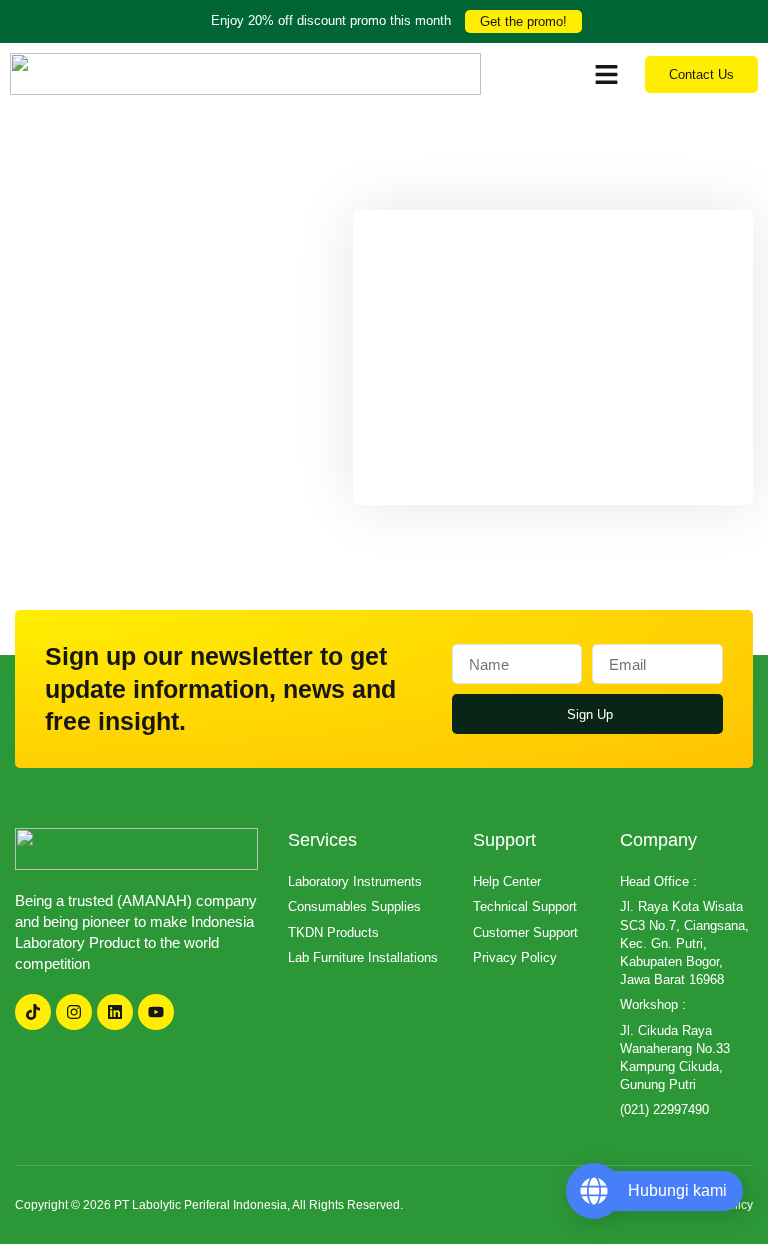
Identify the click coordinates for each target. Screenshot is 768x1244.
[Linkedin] (115, 1012)
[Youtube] (156, 1012)
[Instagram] (74, 1012)
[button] (607, 74)
